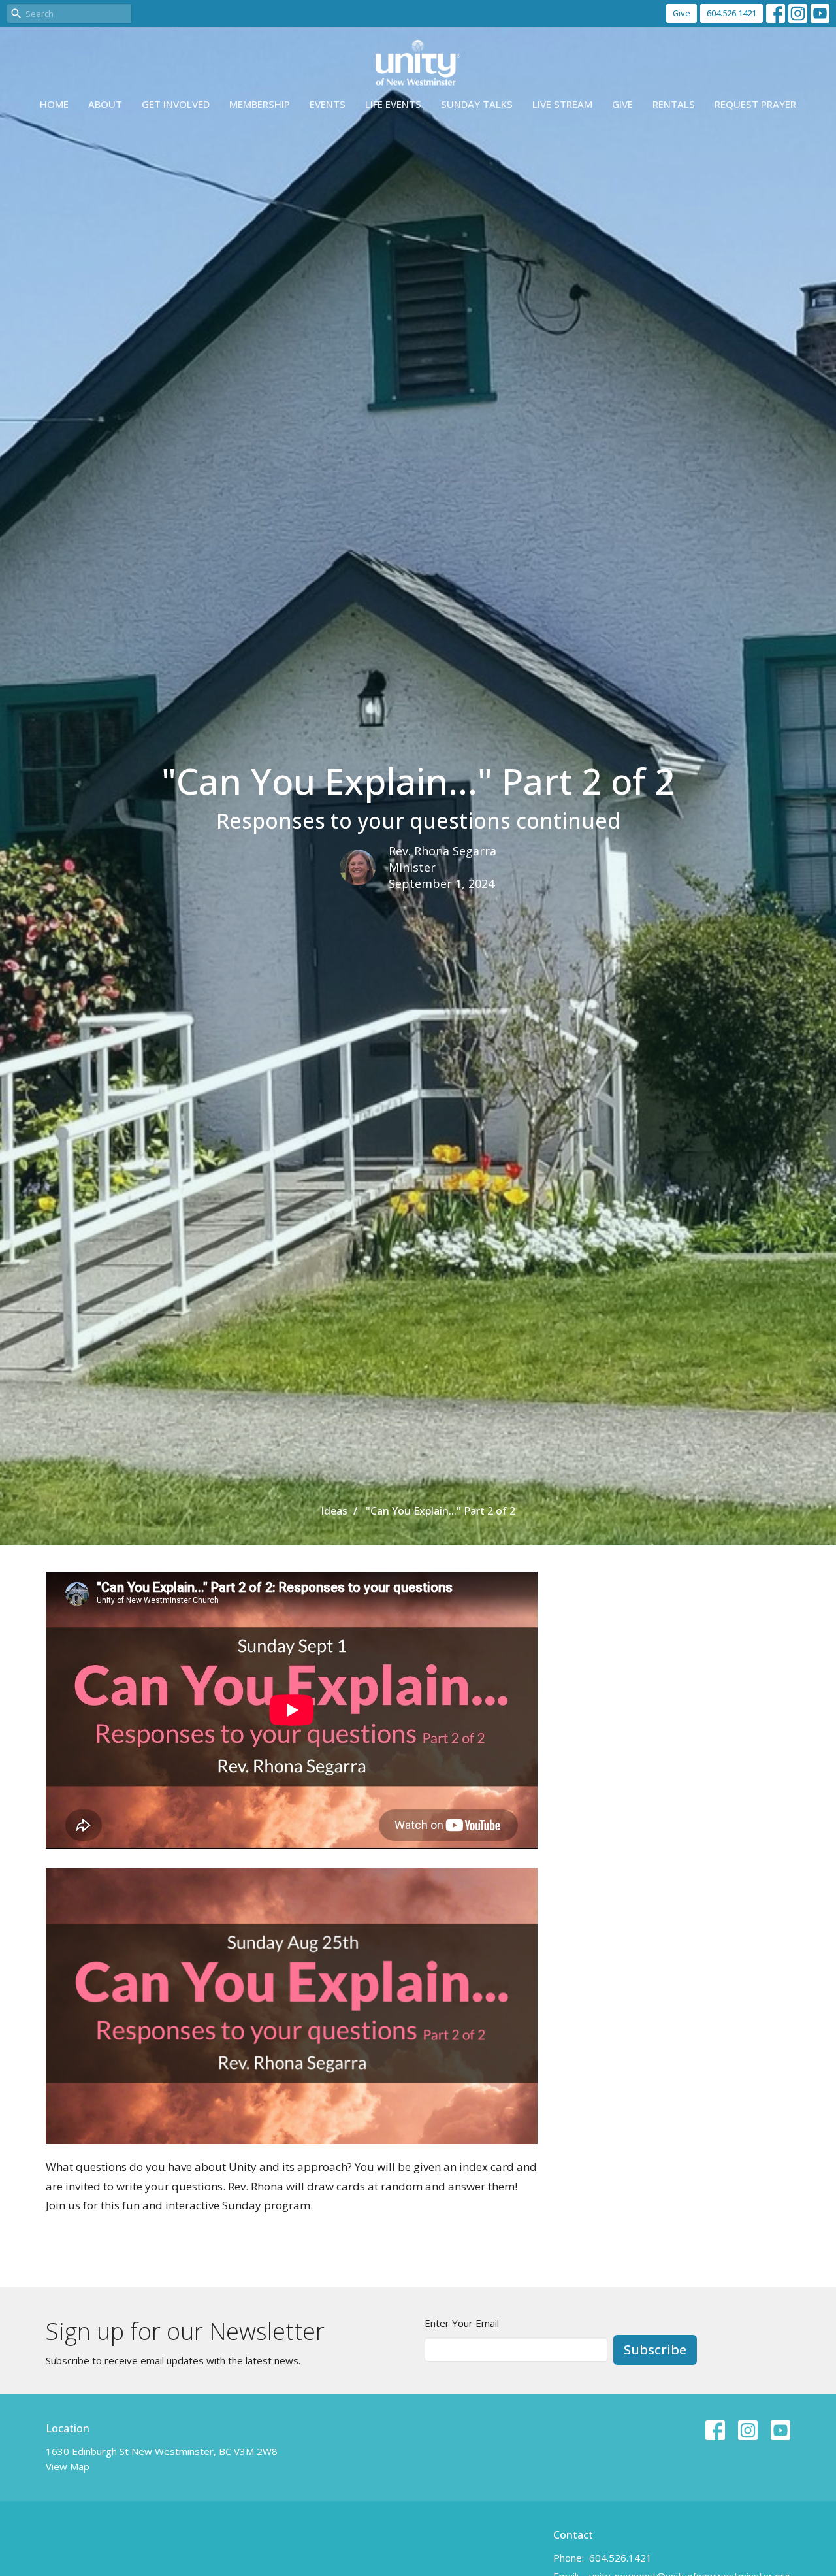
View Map (68, 2466)
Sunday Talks (477, 104)
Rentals (674, 104)
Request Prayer (755, 104)
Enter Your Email (462, 2323)
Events (328, 104)
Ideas (334, 1511)
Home (54, 104)
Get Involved (176, 104)
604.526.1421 (731, 13)
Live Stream (562, 104)
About (105, 104)
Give (682, 13)
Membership (260, 104)
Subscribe (655, 2350)
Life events (393, 104)
